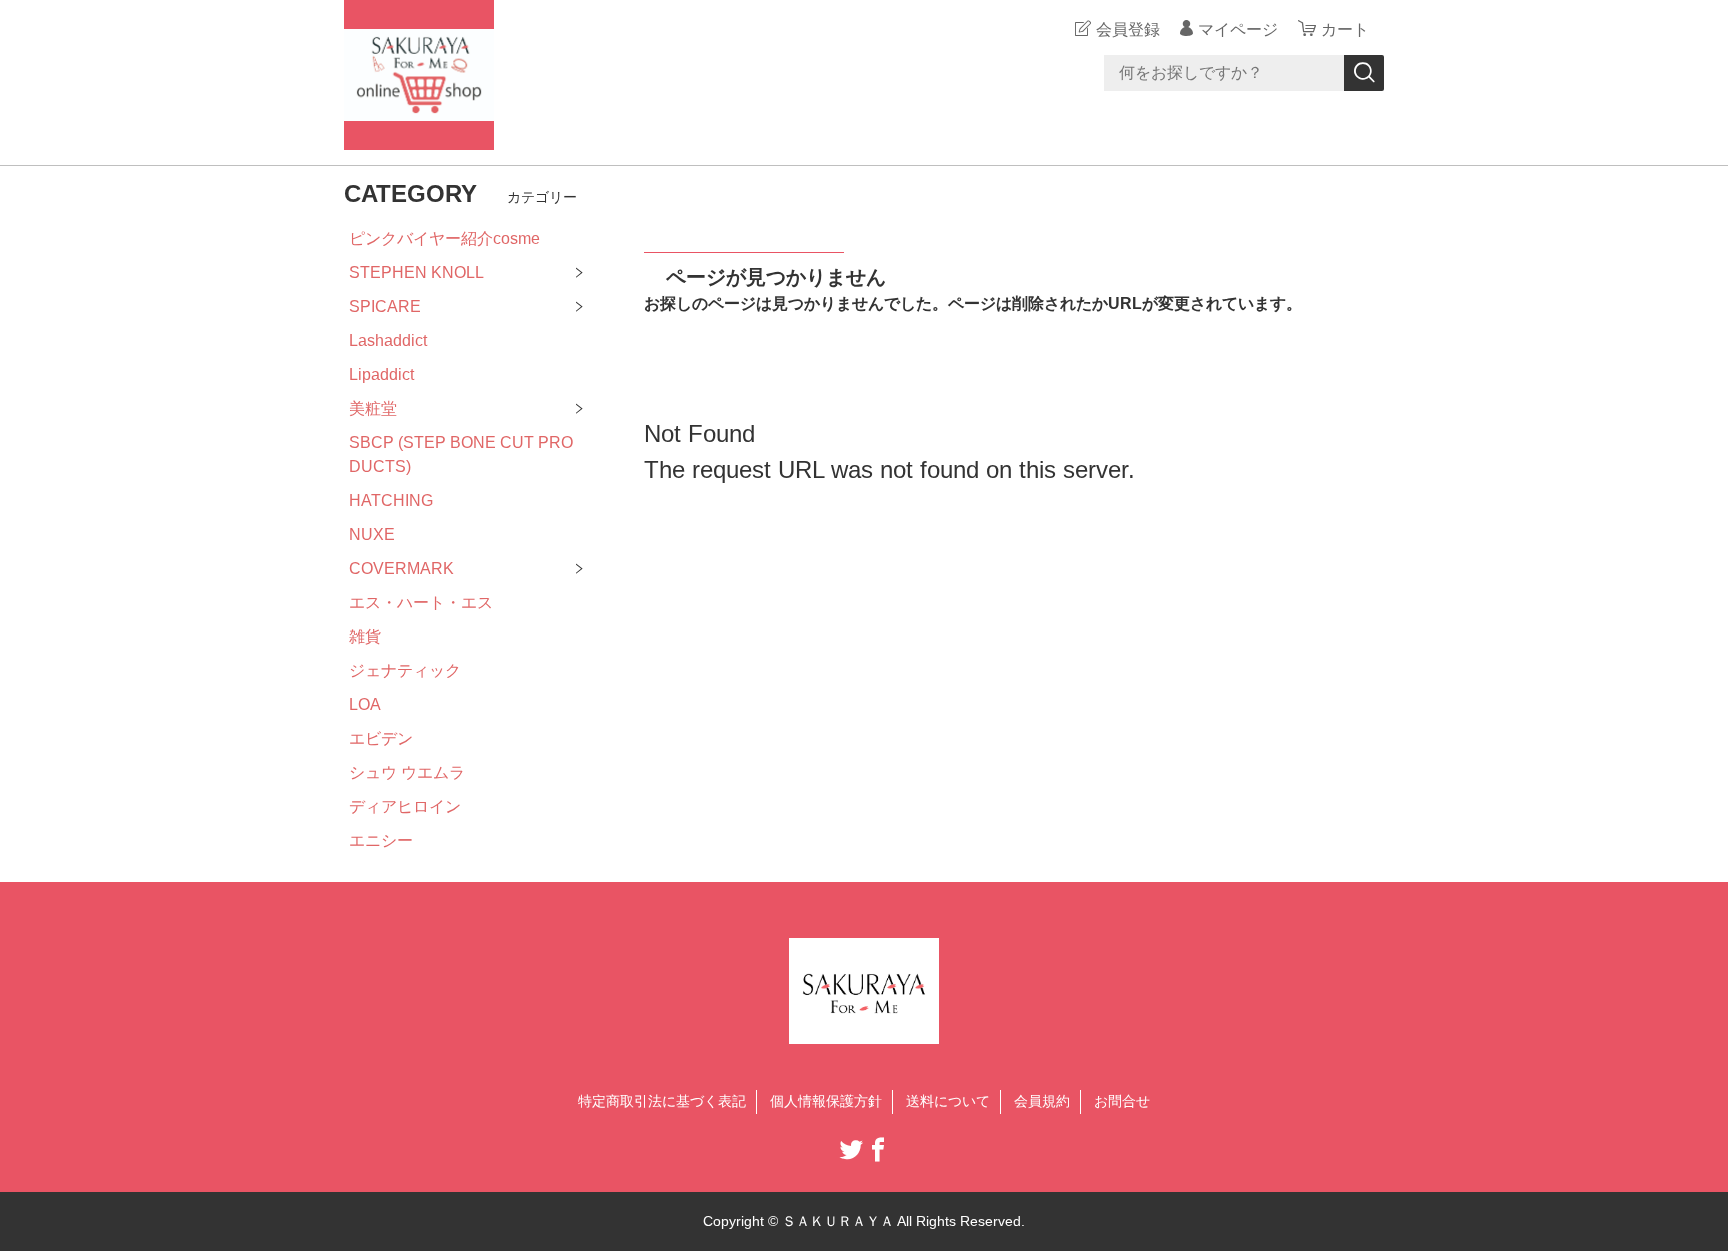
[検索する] (1364, 73)
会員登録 (1128, 29)
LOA (365, 704)
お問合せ (1122, 1101)
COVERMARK (401, 568)
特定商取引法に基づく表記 (662, 1101)
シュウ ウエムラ (407, 772)
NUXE (372, 534)
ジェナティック (405, 670)
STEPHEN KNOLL (416, 272)
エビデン (381, 738)
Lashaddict (388, 340)
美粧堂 (373, 408)
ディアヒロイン (405, 806)
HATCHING (391, 500)
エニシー (381, 840)
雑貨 (365, 636)
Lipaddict (381, 374)
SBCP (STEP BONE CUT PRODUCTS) (461, 454)
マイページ (1238, 29)
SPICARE (385, 306)
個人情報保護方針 (826, 1101)
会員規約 (1042, 1101)
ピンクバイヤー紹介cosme (444, 238)
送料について (948, 1101)
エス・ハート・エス (421, 602)
